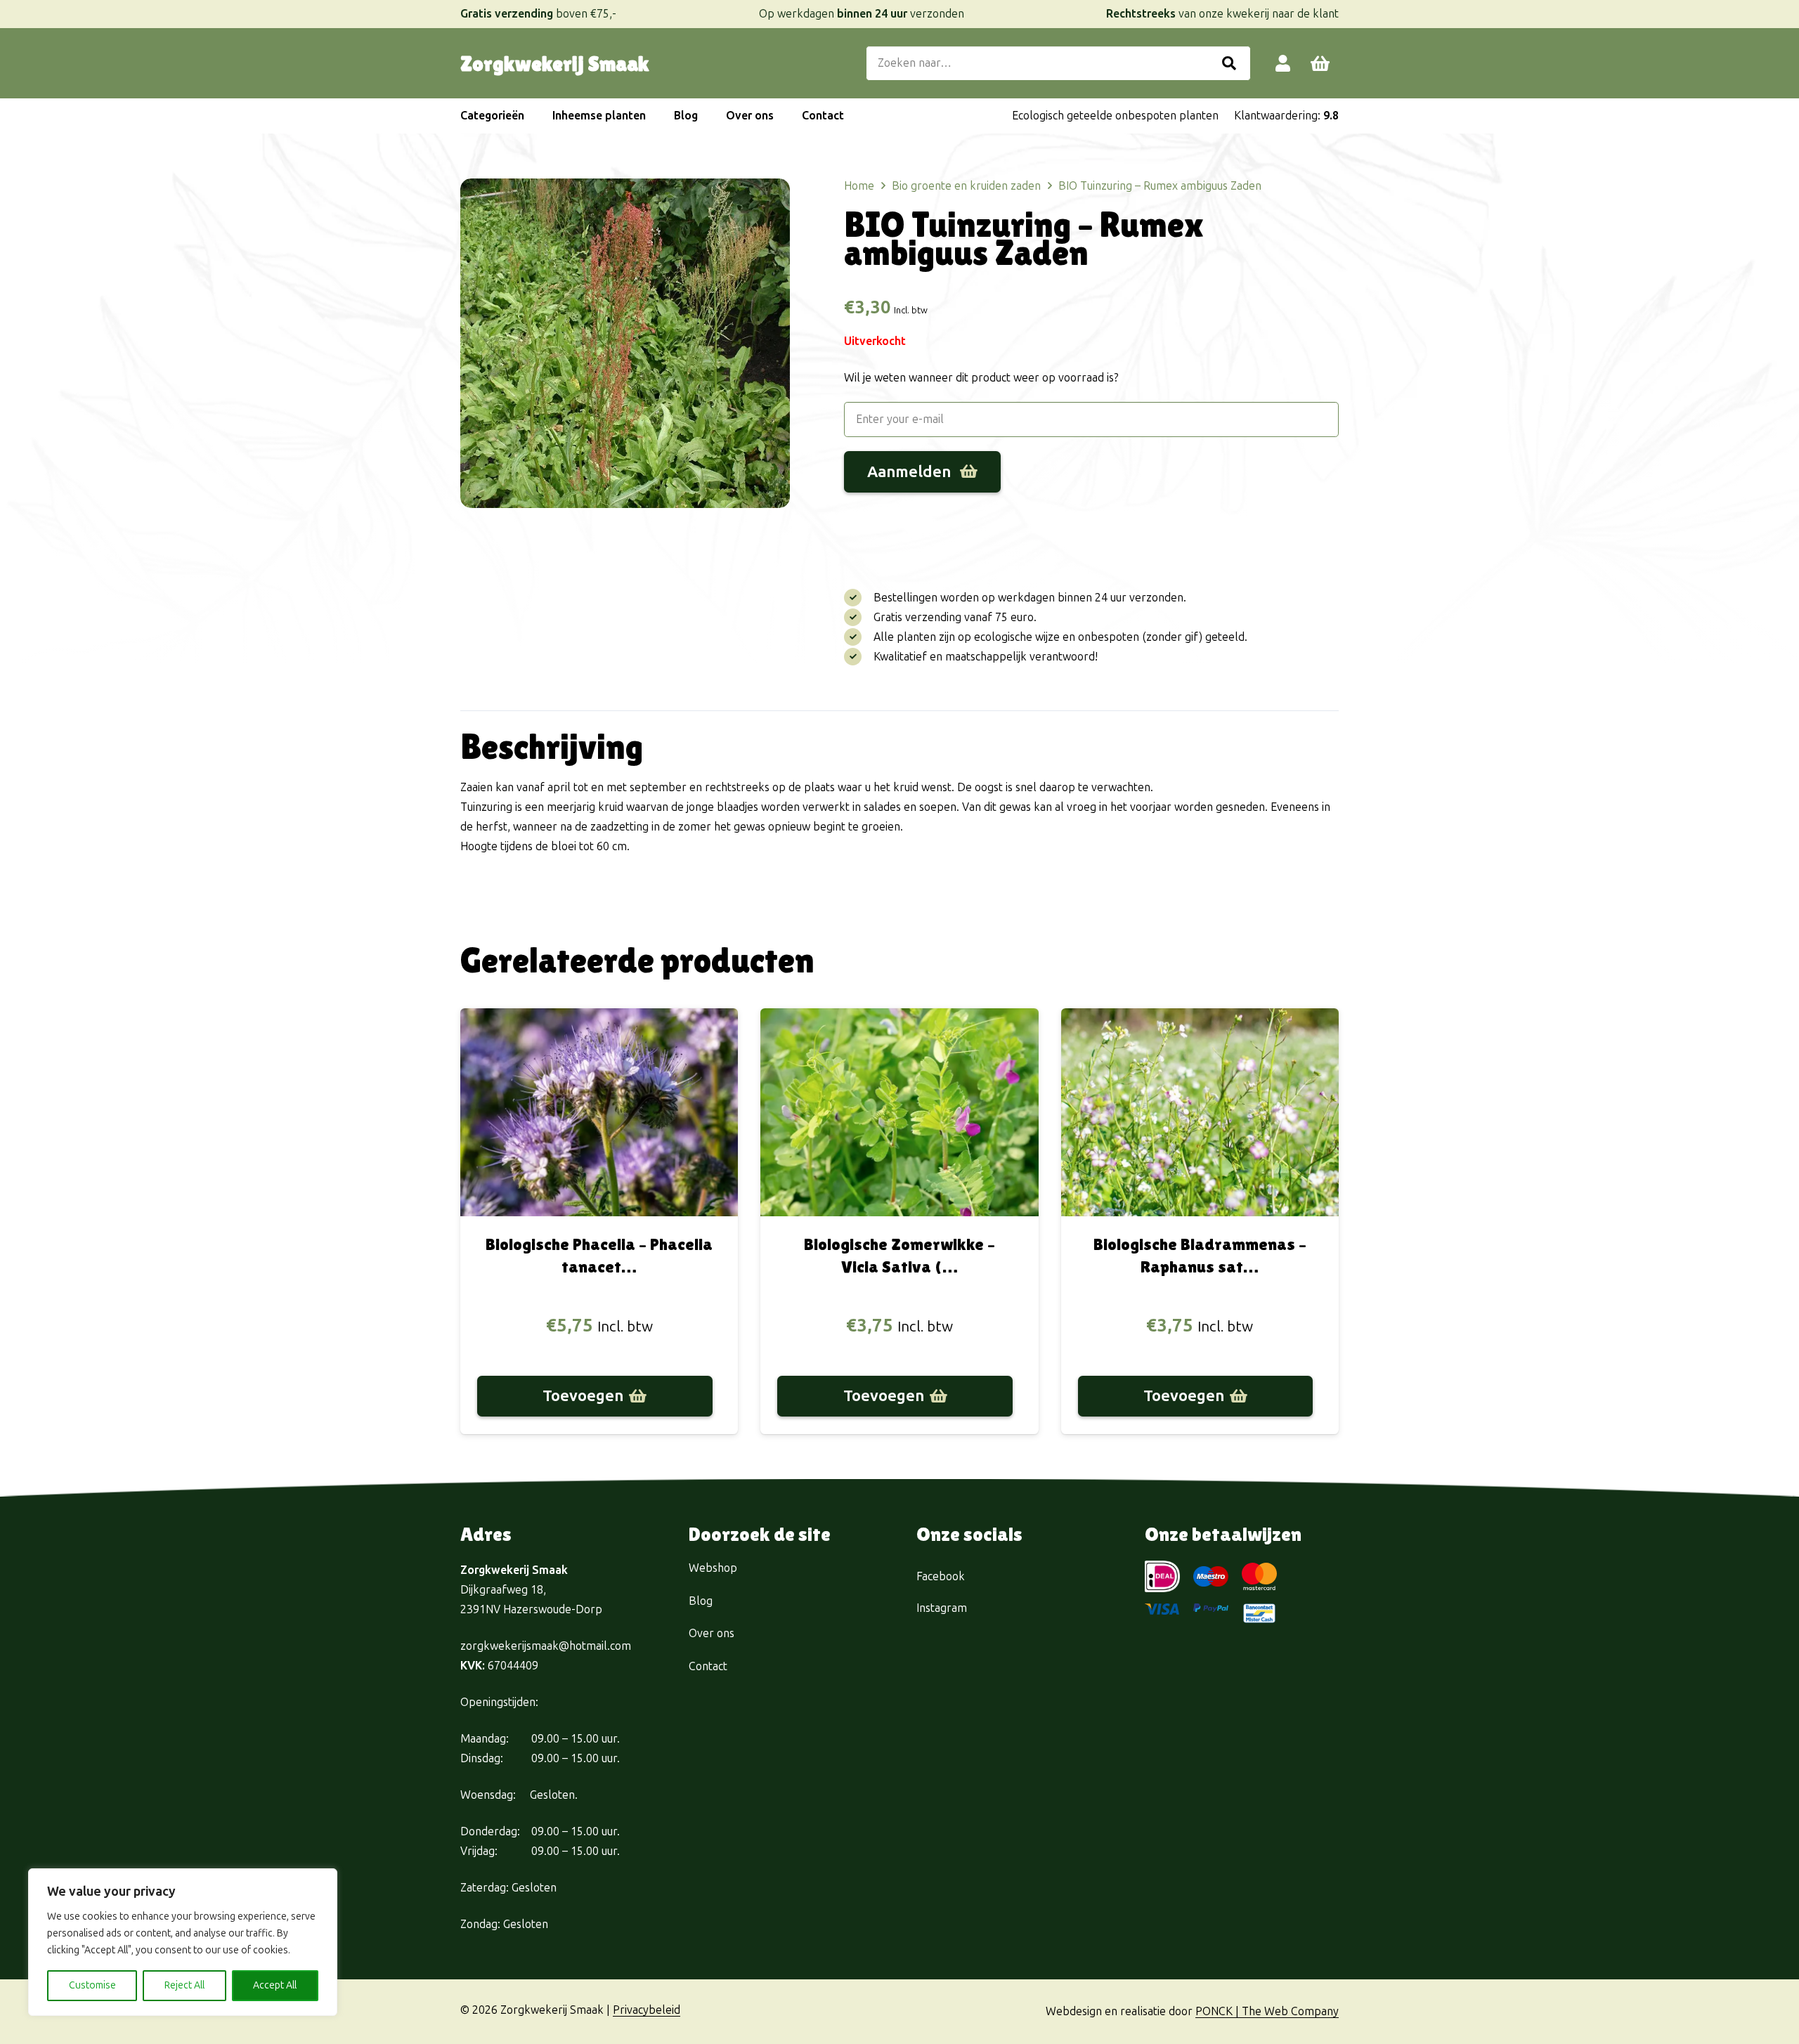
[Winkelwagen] (1320, 64)
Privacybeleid (647, 2010)
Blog (701, 1601)
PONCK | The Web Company (1267, 2011)
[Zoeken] (1229, 63)
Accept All (275, 1985)
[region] (183, 1942)
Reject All (184, 1985)
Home (859, 186)
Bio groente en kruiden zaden (966, 186)
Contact (708, 1666)
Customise (92, 1985)
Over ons (712, 1633)
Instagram (942, 1608)
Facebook (941, 1576)
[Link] (1283, 63)
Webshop (713, 1568)
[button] (531, 116)
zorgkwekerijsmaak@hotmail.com (546, 1646)
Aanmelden (911, 472)
